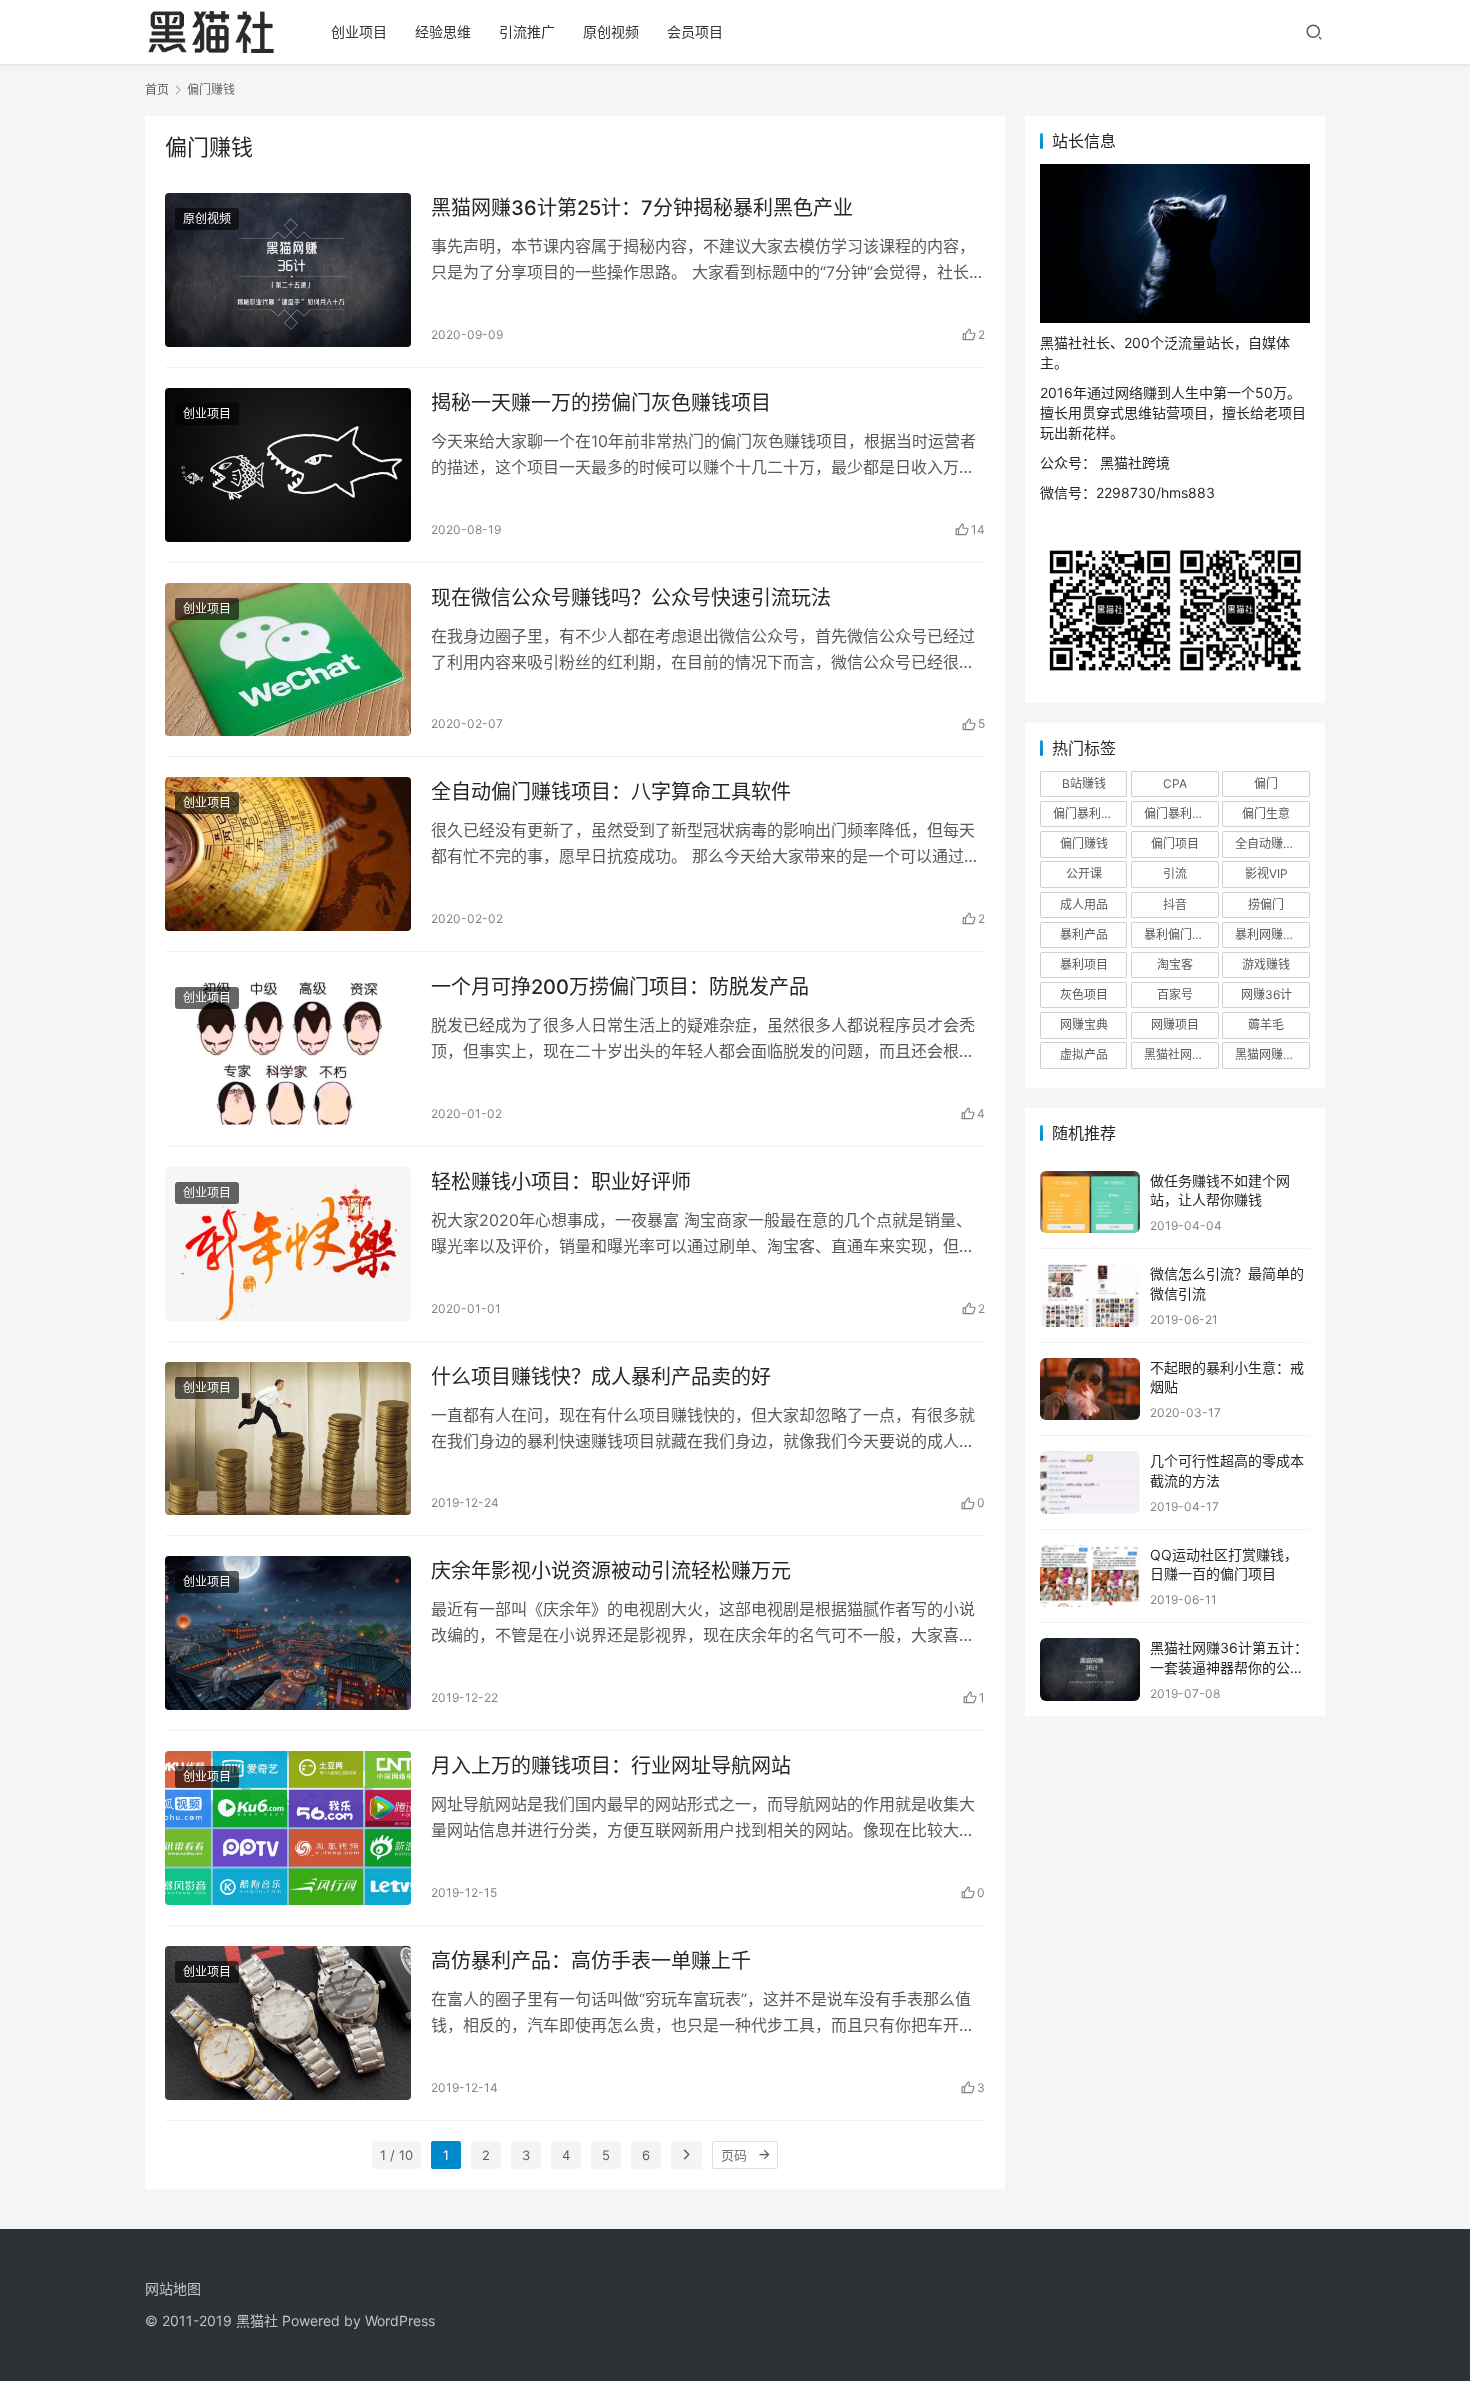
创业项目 (359, 31)
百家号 (1175, 994)
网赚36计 (1266, 994)
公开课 (1084, 873)
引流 (1175, 873)
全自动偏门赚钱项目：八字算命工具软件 (611, 792)
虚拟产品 (1084, 1054)
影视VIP (1266, 873)
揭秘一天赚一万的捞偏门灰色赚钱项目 (601, 403)
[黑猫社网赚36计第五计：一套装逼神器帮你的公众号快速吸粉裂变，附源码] (1090, 1669)
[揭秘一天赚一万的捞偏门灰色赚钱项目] (288, 465)
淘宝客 (1175, 964)
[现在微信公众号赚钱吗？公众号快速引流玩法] (288, 660)
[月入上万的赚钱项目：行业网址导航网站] (288, 1828)
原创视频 (611, 31)
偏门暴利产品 (1089, 813)
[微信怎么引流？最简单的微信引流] (1090, 1295)
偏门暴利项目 (1180, 813)
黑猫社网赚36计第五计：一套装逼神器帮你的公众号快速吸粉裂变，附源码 (1229, 1667)
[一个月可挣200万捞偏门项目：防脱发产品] (288, 1049)
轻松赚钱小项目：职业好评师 (561, 1182)
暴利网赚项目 (1271, 934)
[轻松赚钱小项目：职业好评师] (288, 1244)
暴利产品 (1084, 934)
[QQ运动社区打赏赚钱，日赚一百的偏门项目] (1090, 1576)
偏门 (1266, 783)
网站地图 (173, 2288)
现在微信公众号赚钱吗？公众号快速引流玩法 (631, 598)
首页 (157, 89)
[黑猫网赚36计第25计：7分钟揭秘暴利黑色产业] (288, 270)
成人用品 (1084, 904)
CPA (1175, 783)
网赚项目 (1175, 1024)
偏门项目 (1175, 843)
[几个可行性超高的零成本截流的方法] (1090, 1482)
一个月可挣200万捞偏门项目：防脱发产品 (620, 987)
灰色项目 (1084, 994)
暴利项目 (1084, 964)
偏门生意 (1266, 813)
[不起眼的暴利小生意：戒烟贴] (1090, 1389)
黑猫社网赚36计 (1181, 1054)
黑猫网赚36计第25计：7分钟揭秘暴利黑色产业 (642, 208)
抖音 (1175, 904)
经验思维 (443, 31)
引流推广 (527, 31)
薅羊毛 (1266, 1024)
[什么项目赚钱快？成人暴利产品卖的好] (288, 1439)
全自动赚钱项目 (1272, 843)
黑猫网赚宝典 (1271, 1054)
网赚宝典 (1084, 1024)
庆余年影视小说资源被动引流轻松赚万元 (611, 1571)
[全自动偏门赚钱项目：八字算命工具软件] (288, 854)
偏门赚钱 (1084, 843)
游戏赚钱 (1266, 964)
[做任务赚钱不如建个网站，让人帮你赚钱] (1090, 1202)
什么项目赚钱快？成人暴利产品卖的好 (601, 1377)
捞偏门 (1266, 904)
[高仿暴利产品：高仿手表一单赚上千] (288, 2023)
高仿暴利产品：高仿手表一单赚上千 (591, 1961)
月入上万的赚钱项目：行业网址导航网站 (611, 1766)
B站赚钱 (1084, 783)
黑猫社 (257, 2320)
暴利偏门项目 (1180, 934)
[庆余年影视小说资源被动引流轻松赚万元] (288, 1633)
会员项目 (695, 31)
